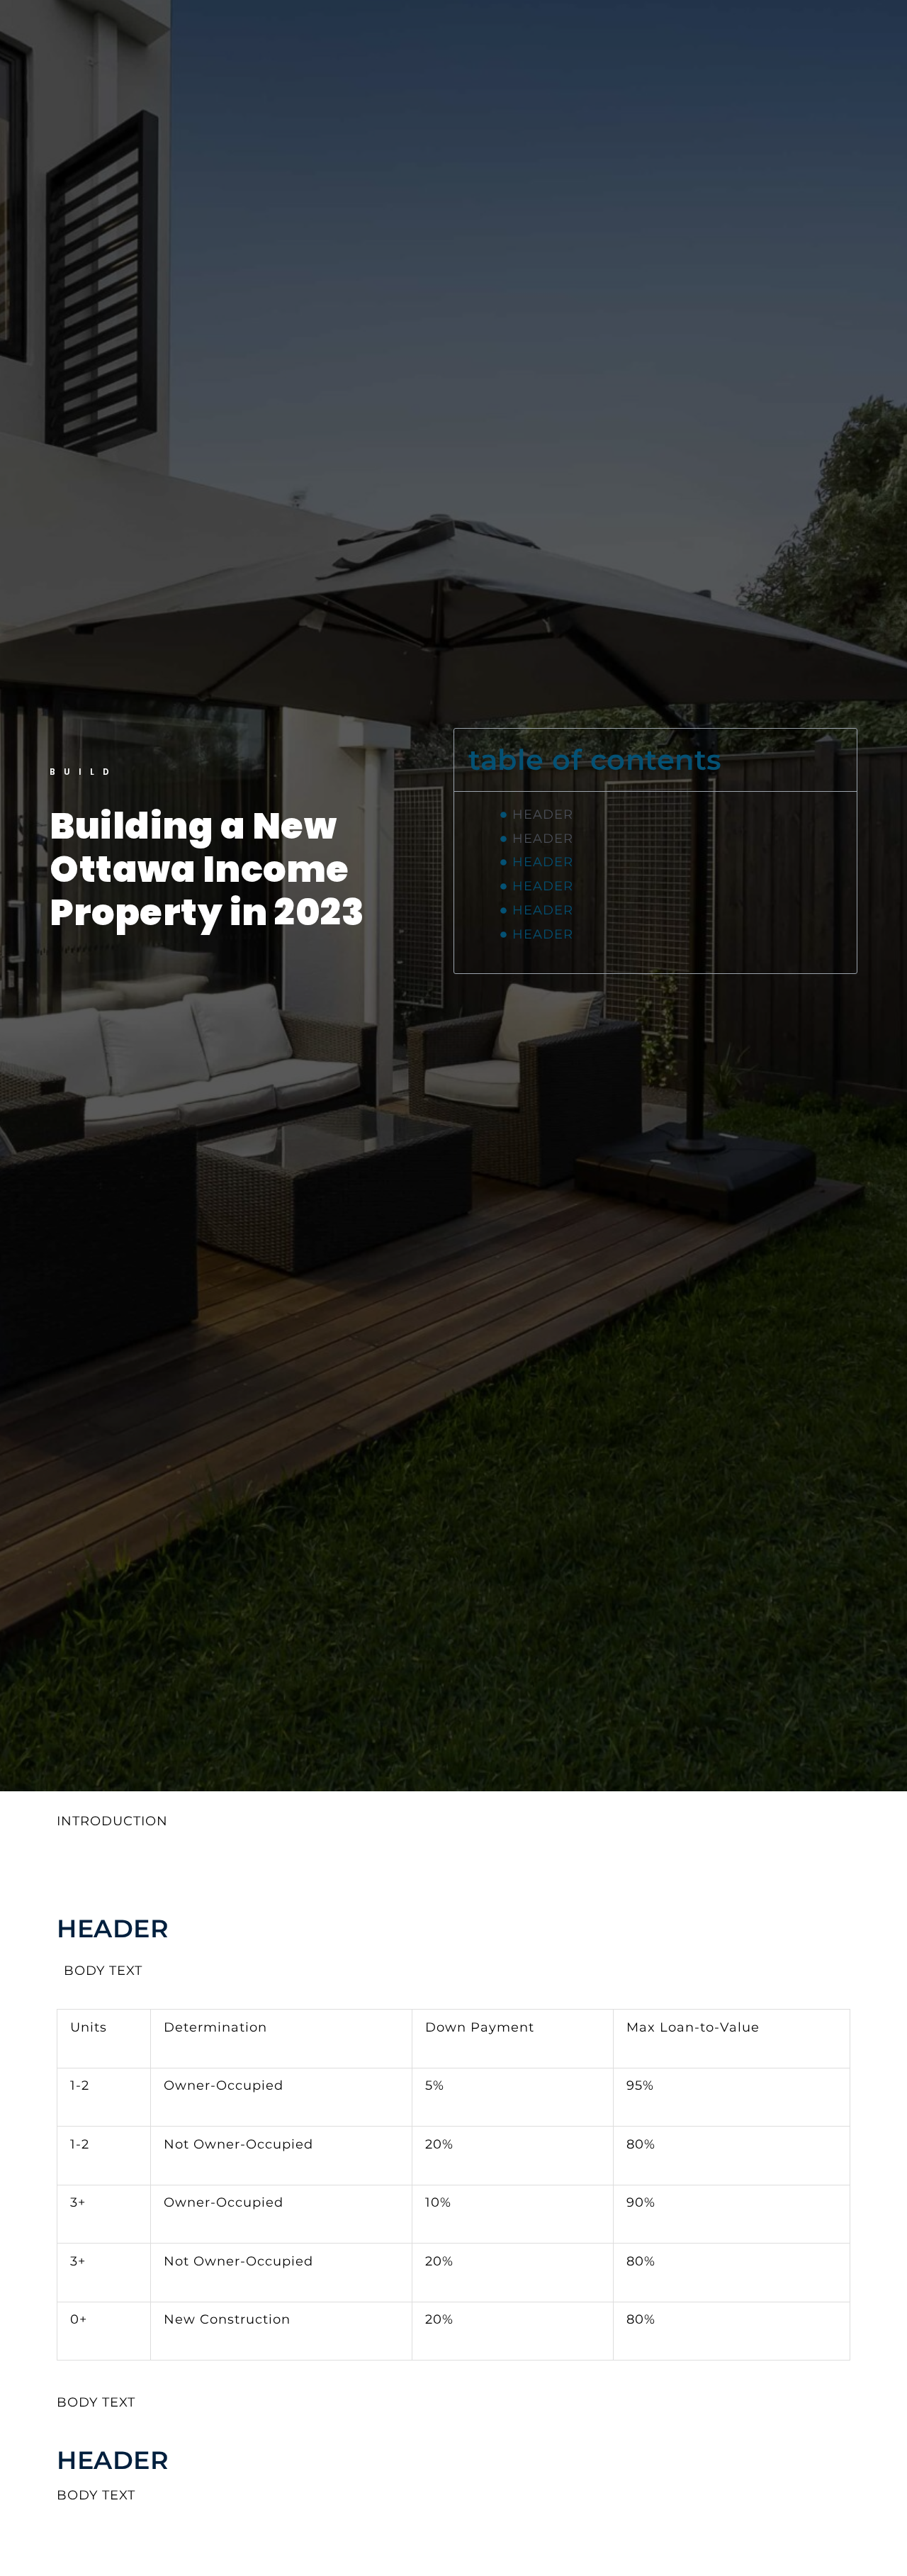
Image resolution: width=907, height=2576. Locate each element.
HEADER (543, 814)
